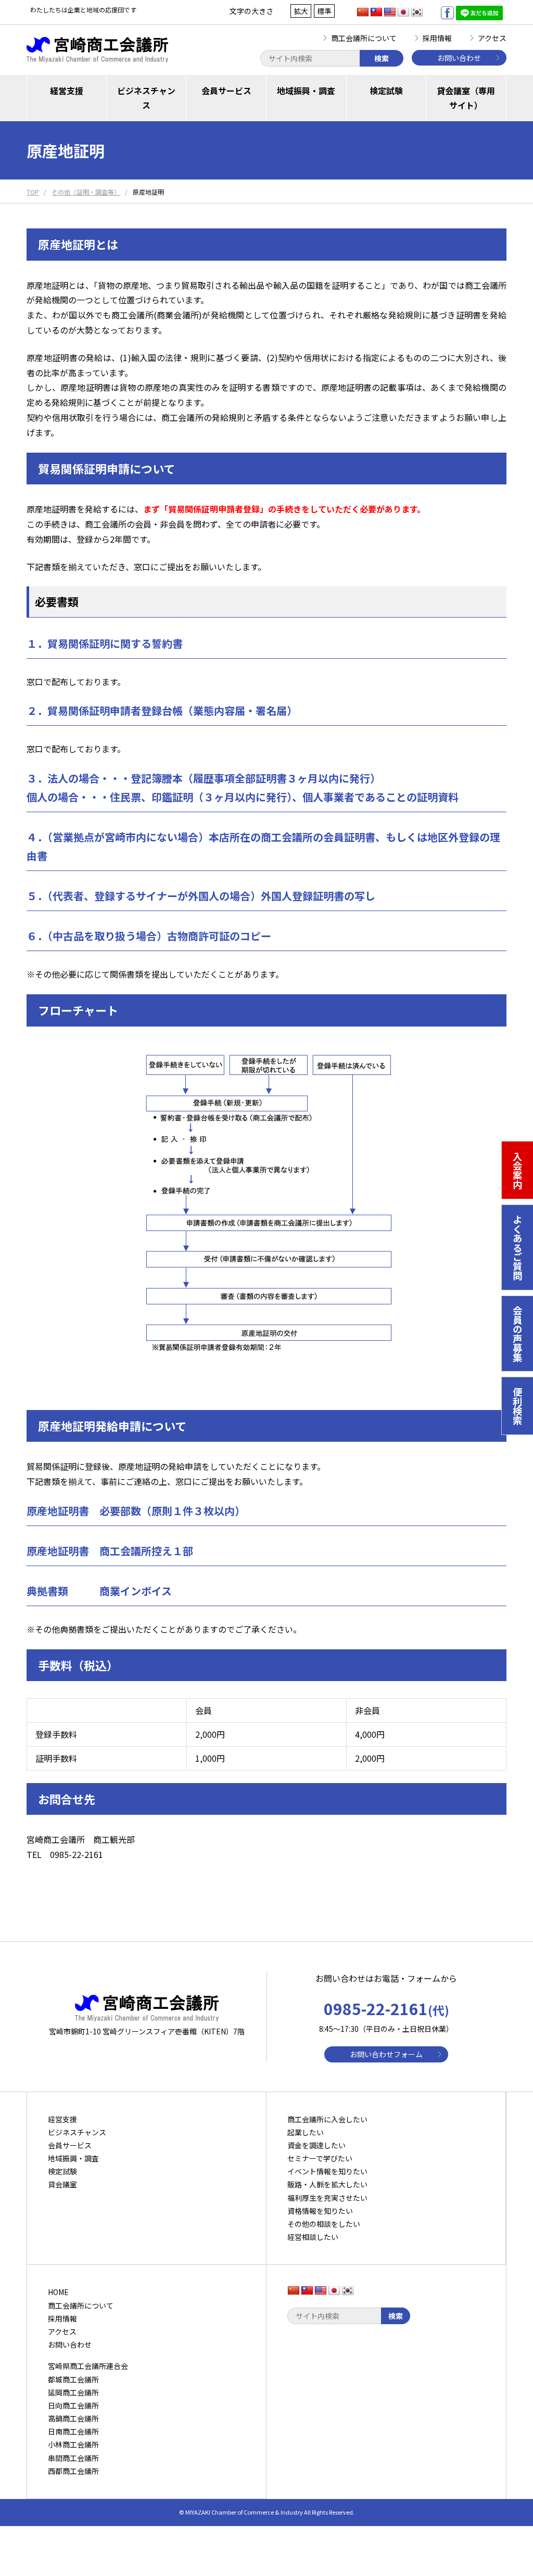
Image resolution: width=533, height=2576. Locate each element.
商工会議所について (364, 38)
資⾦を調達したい (316, 2145)
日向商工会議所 (73, 2405)
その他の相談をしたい (324, 2224)
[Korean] (417, 12)
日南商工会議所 (73, 2431)
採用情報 (437, 38)
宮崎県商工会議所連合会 (88, 2366)
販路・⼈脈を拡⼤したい (327, 2184)
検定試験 (386, 91)
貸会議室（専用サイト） (466, 98)
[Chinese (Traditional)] (376, 12)
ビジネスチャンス (146, 98)
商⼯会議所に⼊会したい (327, 2119)
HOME (58, 2292)
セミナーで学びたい (320, 2158)
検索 (382, 58)
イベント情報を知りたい (327, 2171)
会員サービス (226, 91)
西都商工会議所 (73, 2471)
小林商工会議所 (73, 2444)
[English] (390, 12)
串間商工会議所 (73, 2458)
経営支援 (67, 91)
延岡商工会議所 (73, 2392)
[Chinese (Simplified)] (363, 12)
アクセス (492, 38)
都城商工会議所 (73, 2379)
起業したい (306, 2132)
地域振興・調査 (306, 91)
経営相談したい (313, 2237)
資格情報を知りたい (320, 2211)
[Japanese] (403, 12)
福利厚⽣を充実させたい (327, 2198)
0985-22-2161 (386, 2008)
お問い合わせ (459, 58)
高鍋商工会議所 (73, 2418)
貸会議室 (62, 2184)
